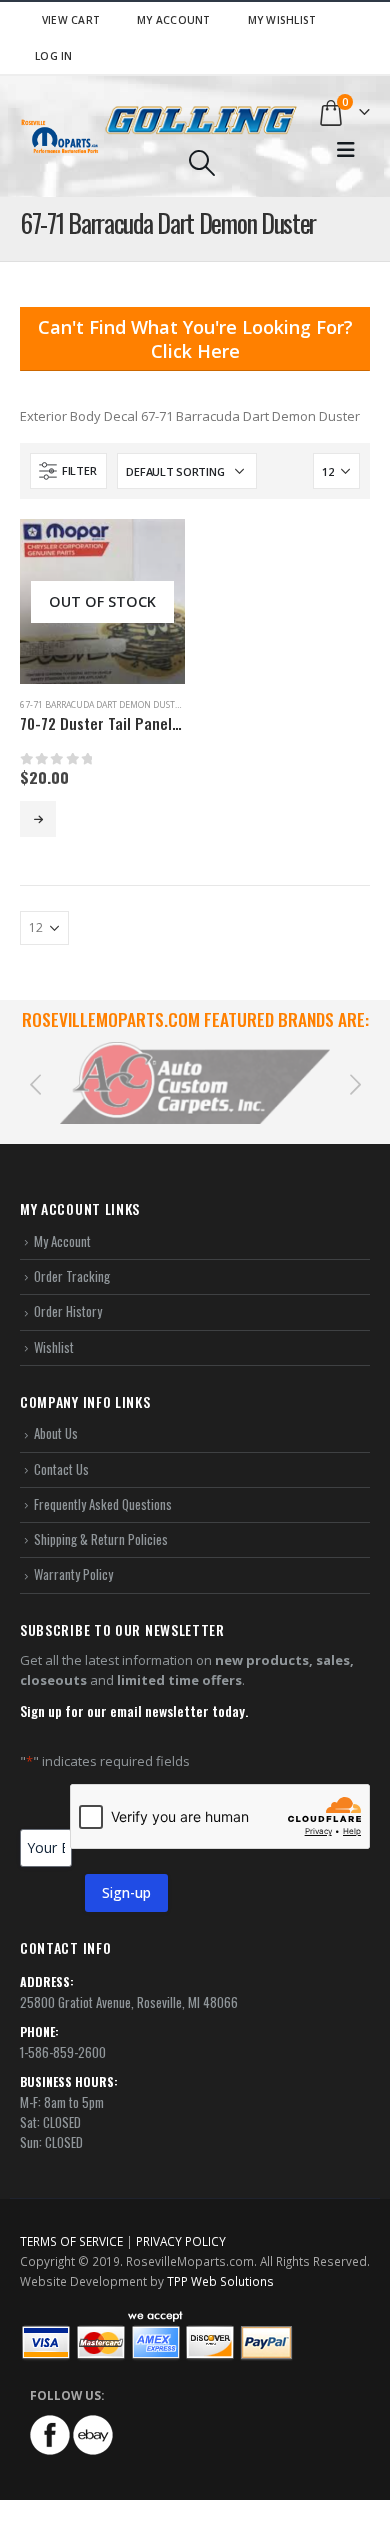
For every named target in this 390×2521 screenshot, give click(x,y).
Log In (54, 56)
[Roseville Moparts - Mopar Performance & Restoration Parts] (60, 136)
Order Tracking (72, 1276)
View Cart (71, 20)
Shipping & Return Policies (101, 1539)
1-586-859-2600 (63, 2052)
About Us (56, 1433)
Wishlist (54, 1347)
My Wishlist (282, 20)
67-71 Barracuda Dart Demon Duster (102, 705)
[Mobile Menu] (346, 150)
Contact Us (61, 1469)
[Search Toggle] (201, 163)
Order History (68, 1311)
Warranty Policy (73, 1574)
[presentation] (35, 1083)
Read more (38, 819)
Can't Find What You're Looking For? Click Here (195, 339)
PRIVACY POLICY (181, 2241)
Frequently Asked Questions (103, 1504)
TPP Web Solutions (220, 2281)
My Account (174, 20)
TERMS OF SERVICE (71, 2241)
